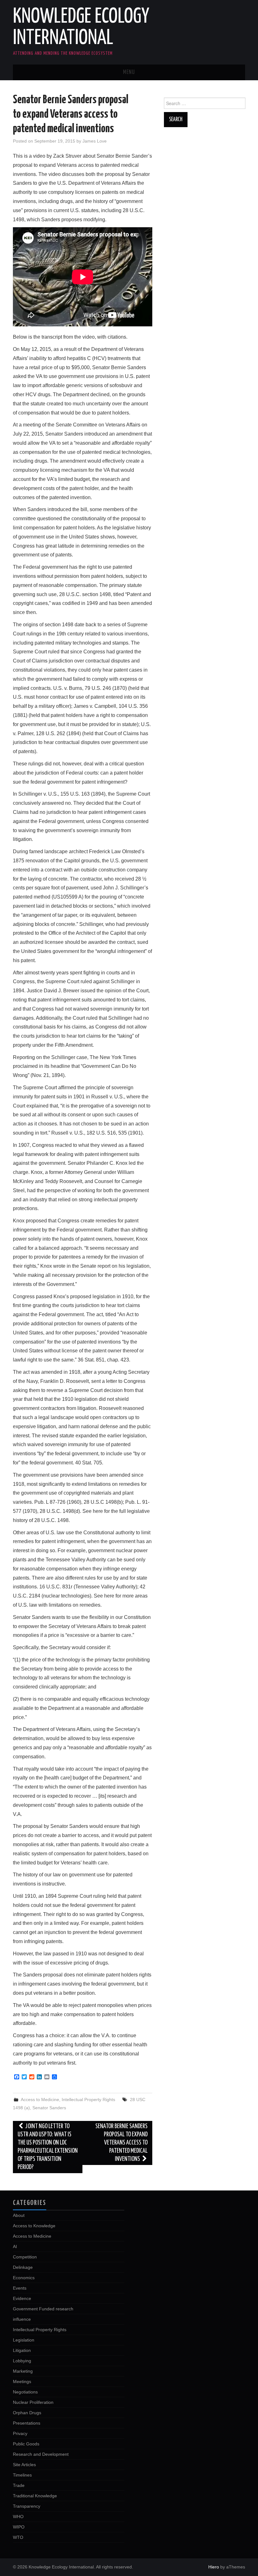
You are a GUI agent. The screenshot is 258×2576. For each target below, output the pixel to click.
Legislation (24, 2340)
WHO (18, 2517)
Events (20, 2288)
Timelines (22, 2475)
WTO (18, 2537)
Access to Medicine (40, 2100)
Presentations (27, 2423)
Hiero (214, 2567)
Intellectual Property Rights (88, 2100)
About (19, 2215)
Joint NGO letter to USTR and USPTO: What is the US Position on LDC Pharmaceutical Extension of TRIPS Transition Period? (48, 2147)
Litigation (22, 2350)
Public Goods (26, 2444)
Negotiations (25, 2392)
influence (22, 2319)
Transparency (27, 2506)
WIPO (19, 2527)
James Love (95, 141)
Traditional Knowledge (35, 2496)
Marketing (23, 2371)
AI (15, 2246)
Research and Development (41, 2454)
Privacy (20, 2433)
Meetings (22, 2382)
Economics (24, 2278)
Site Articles (24, 2465)
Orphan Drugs (27, 2413)
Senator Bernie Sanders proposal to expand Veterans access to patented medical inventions (121, 2143)
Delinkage (23, 2267)
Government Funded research (43, 2309)
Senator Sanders (49, 2108)
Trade (19, 2485)
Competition (25, 2257)
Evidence (22, 2298)
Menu (129, 72)
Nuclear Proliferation (33, 2402)
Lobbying (22, 2361)
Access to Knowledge (34, 2226)
